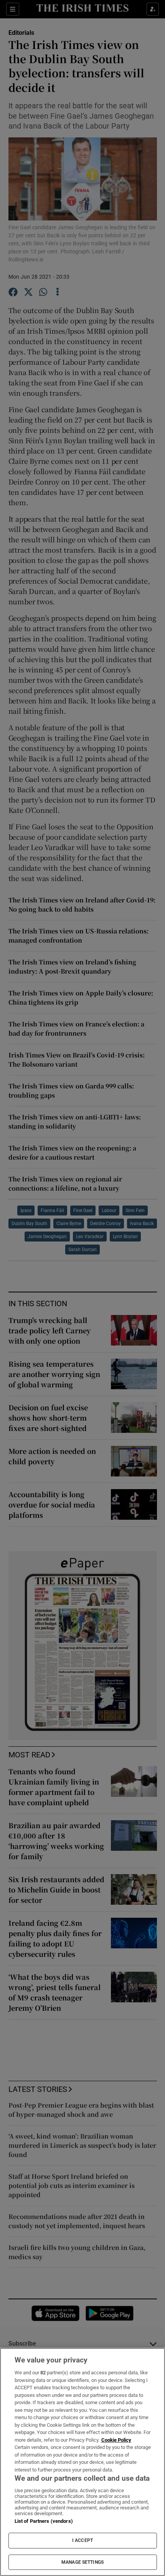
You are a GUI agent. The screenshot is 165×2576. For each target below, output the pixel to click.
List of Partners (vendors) (44, 2521)
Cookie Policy (116, 2440)
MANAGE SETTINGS (82, 2562)
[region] (82, 2462)
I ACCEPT (82, 2540)
